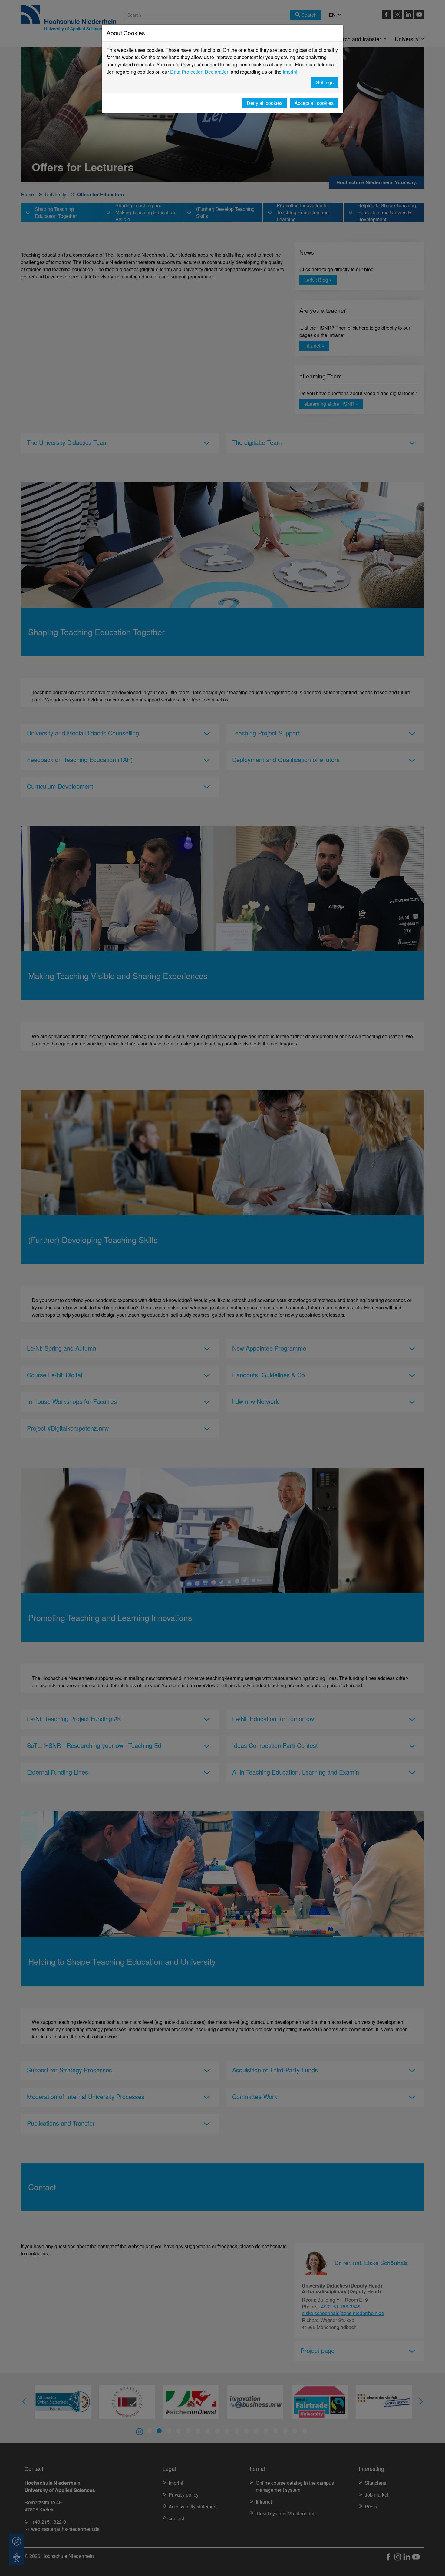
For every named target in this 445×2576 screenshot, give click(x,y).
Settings (325, 82)
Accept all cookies (314, 103)
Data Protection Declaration (200, 72)
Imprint (290, 72)
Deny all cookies (265, 103)
